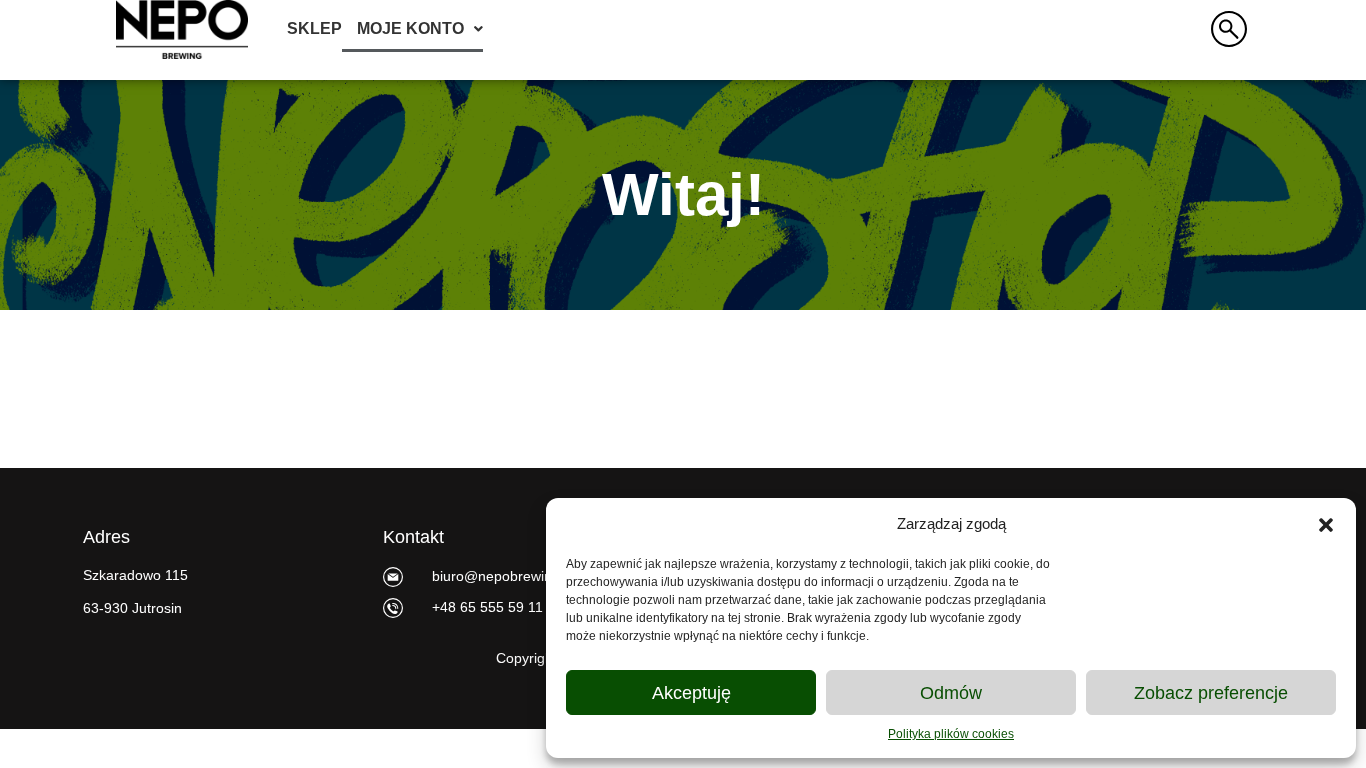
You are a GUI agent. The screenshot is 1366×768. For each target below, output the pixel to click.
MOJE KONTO (410, 28)
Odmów (951, 693)
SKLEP (314, 28)
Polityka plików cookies (951, 734)
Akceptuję (691, 693)
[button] (1326, 524)
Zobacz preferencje (1211, 693)
